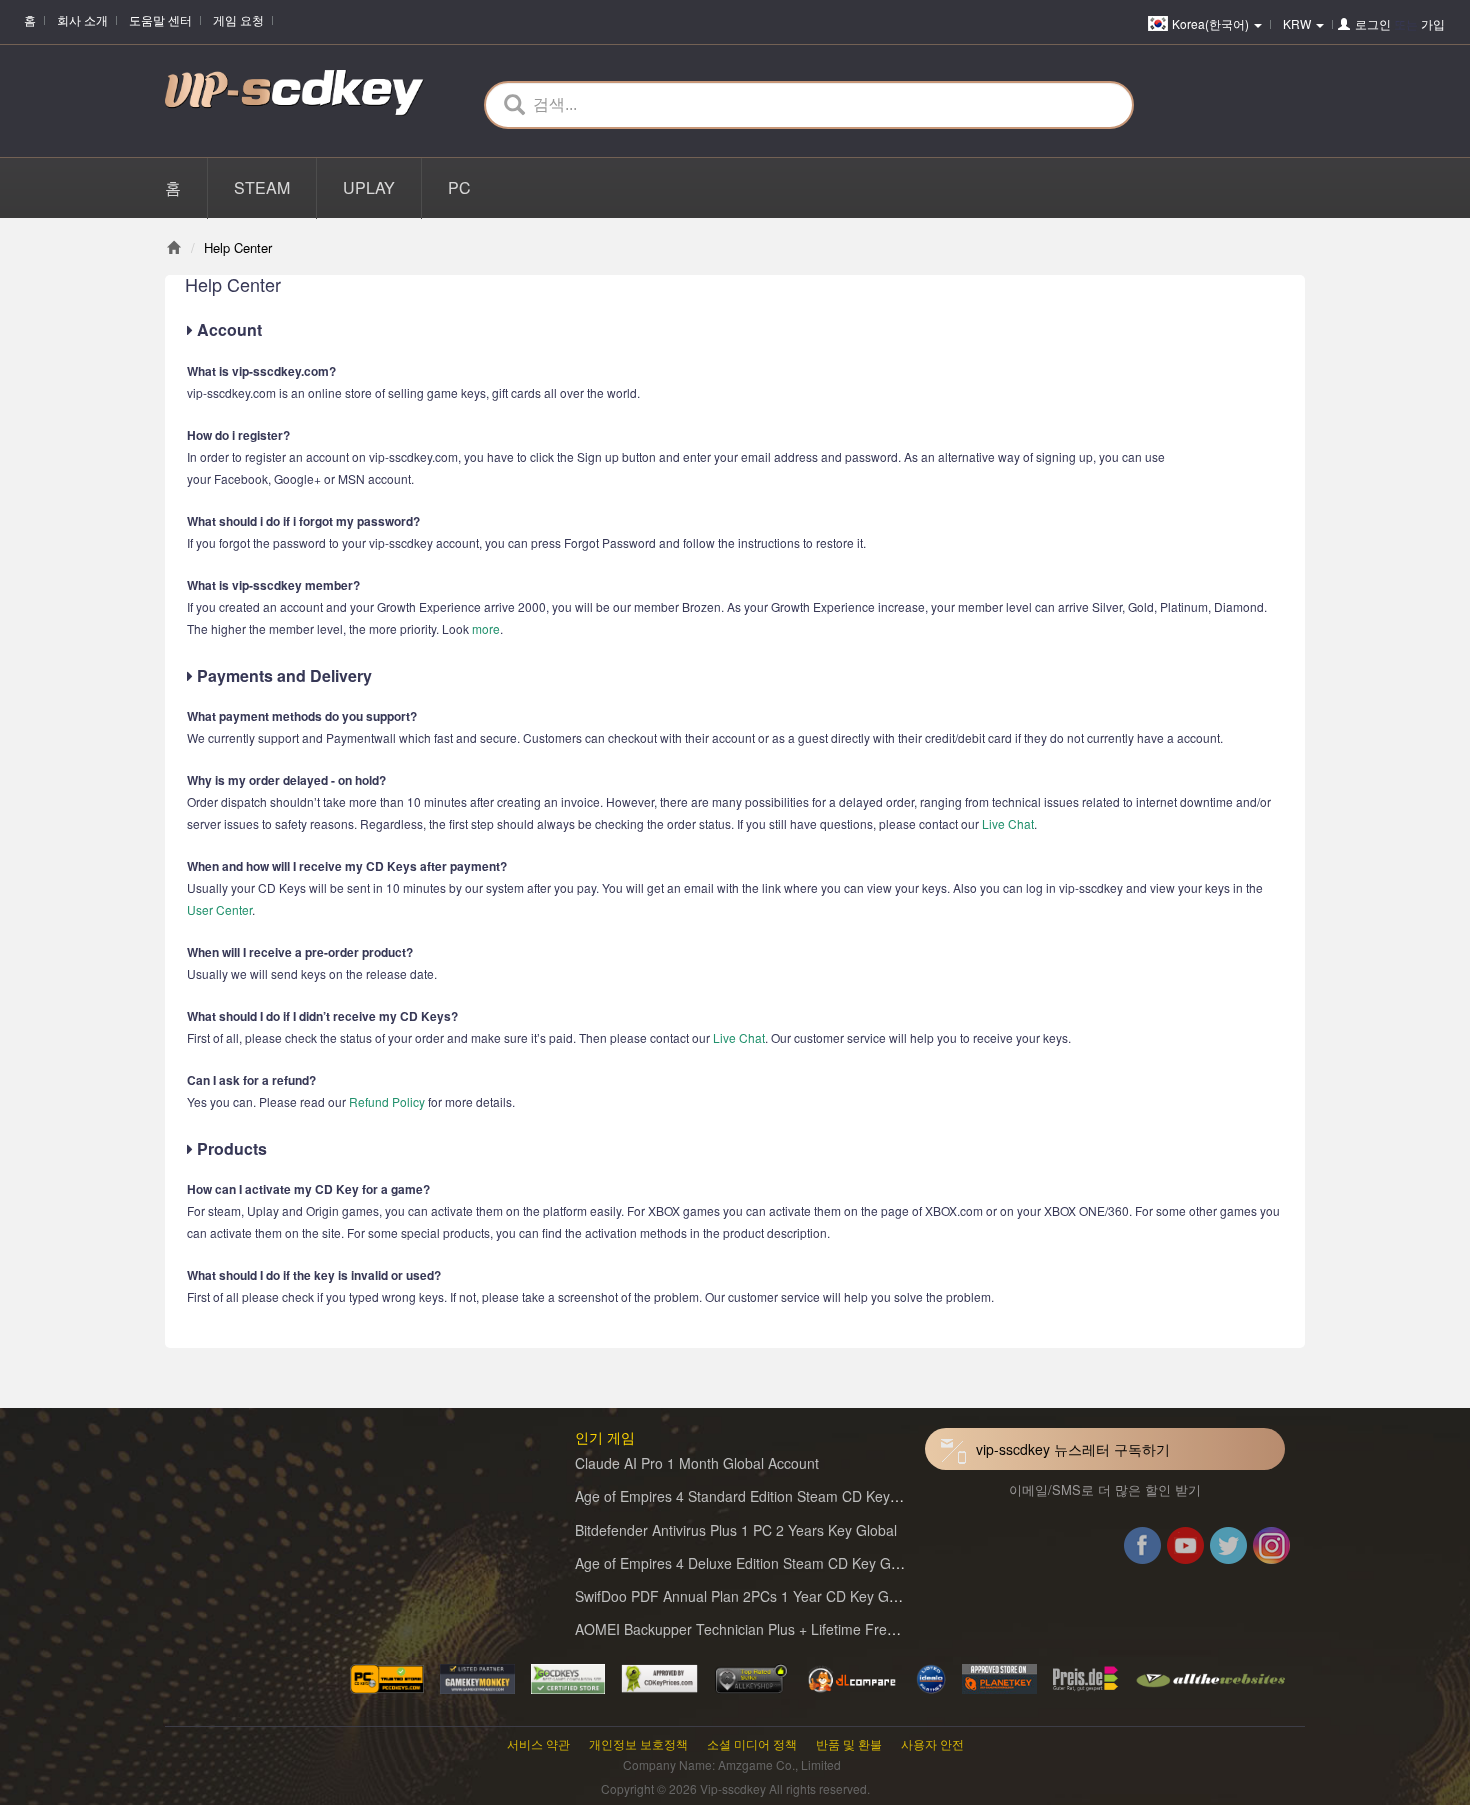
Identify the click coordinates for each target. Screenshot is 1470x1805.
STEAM (262, 187)
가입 (1433, 23)
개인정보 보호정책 (638, 1743)
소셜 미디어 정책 (752, 1743)
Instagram (1271, 1549)
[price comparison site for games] (751, 1677)
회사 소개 (82, 19)
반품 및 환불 (849, 1743)
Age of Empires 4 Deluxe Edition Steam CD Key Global (748, 1563)
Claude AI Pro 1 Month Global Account (697, 1463)
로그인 (1373, 23)
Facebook (1142, 1549)
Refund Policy (387, 1101)
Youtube (1185, 1549)
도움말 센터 (160, 19)
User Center (219, 909)
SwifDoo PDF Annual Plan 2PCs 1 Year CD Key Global (747, 1596)
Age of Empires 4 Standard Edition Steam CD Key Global (755, 1496)
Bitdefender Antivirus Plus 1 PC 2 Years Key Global (736, 1530)
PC (459, 187)
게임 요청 (238, 19)
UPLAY (369, 187)
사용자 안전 (932, 1743)
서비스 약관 (538, 1743)
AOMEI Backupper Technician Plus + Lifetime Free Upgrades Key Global (804, 1629)
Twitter (1228, 1549)
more (486, 628)
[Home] (173, 247)
